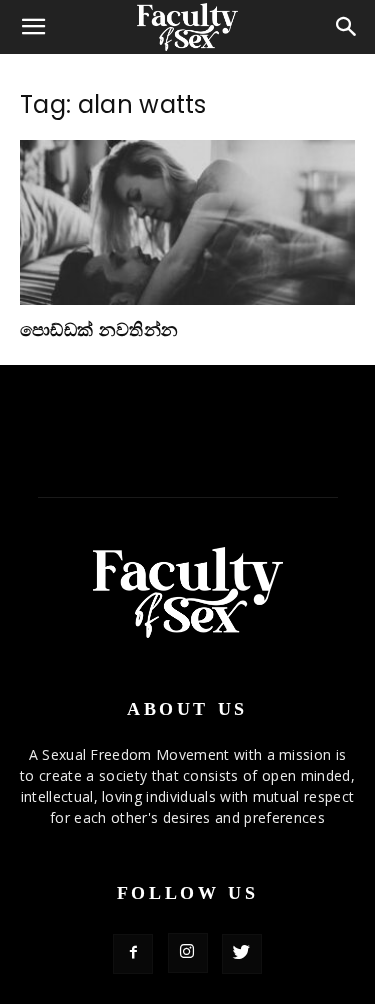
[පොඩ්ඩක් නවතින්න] (187, 222)
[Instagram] (188, 953)
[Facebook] (133, 954)
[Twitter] (242, 954)
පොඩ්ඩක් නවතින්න (99, 330)
